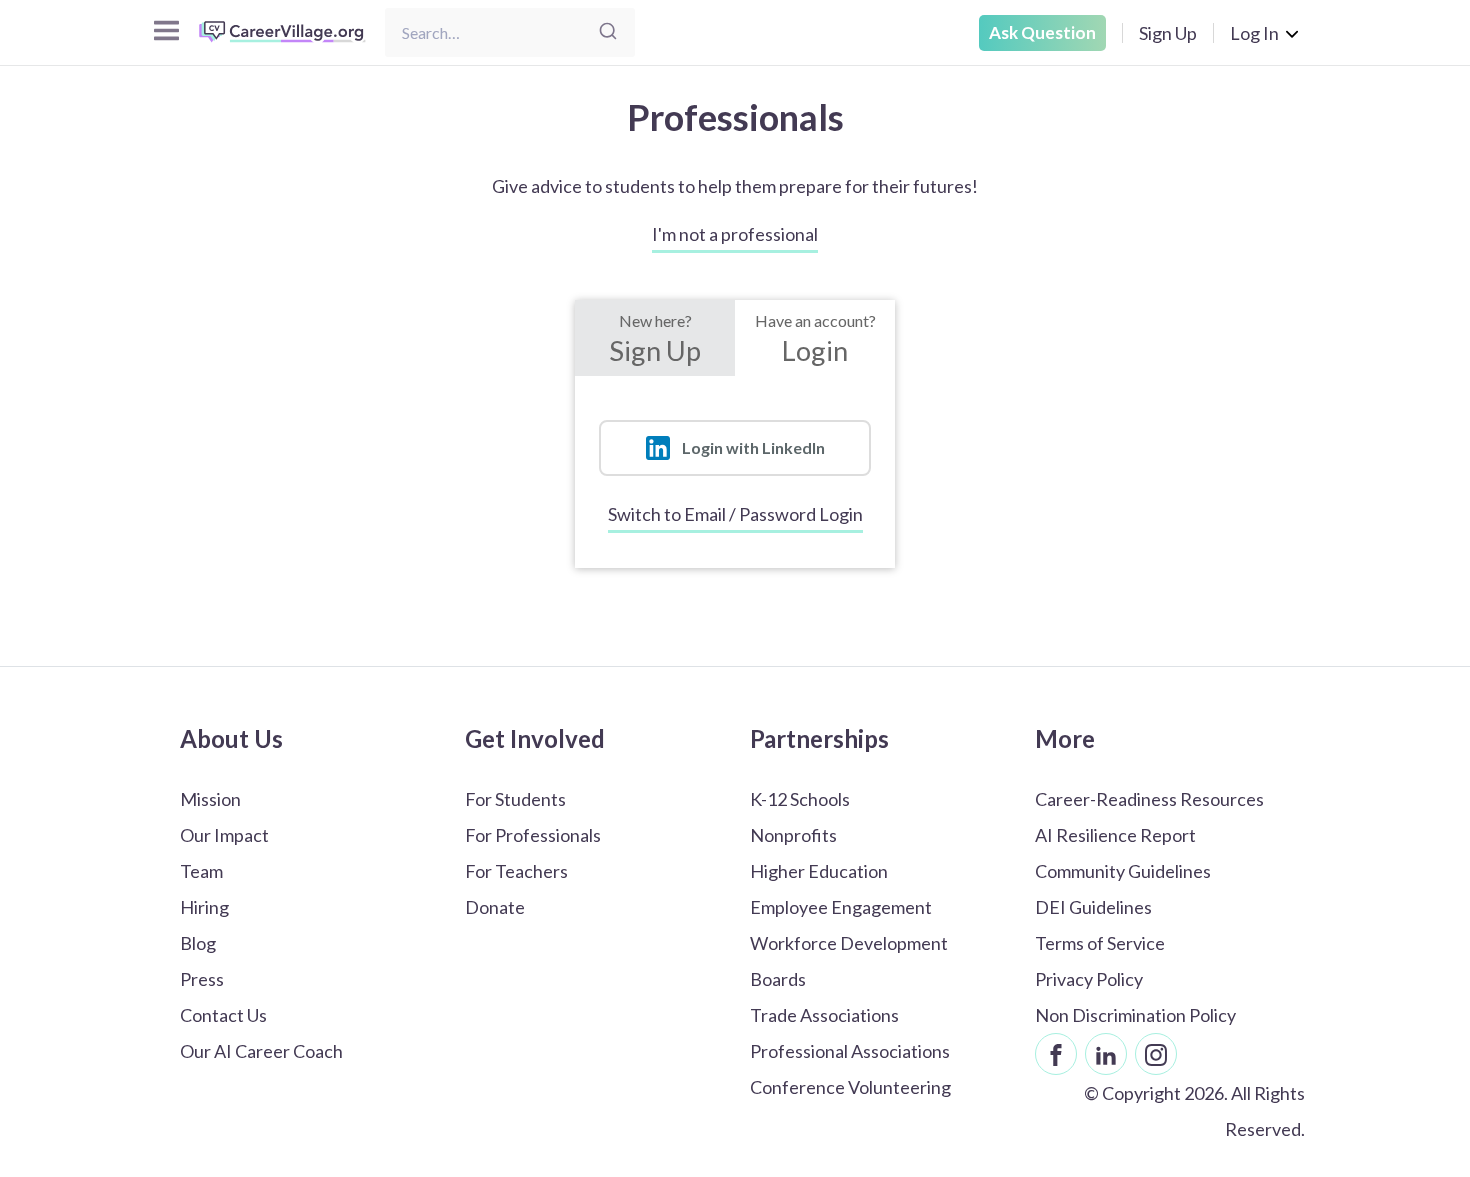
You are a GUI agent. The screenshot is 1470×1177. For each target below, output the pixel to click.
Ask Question (1042, 32)
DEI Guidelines (1093, 907)
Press (202, 979)
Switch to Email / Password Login (735, 514)
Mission (210, 799)
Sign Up (1168, 33)
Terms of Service (1100, 943)
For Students (515, 799)
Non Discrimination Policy (1135, 1015)
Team (201, 871)
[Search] (608, 32)
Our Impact (224, 835)
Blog (198, 943)
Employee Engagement (841, 907)
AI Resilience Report (1115, 835)
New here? (655, 339)
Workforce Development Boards (849, 961)
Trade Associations (824, 1015)
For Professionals (533, 835)
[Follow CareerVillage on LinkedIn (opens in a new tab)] (1106, 1054)
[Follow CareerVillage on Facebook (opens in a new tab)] (1056, 1054)
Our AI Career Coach (261, 1051)
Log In (1254, 33)
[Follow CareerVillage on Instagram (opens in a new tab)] (1156, 1054)
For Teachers (516, 871)
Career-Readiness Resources (1149, 799)
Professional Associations (850, 1051)
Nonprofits (793, 835)
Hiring (204, 907)
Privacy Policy (1089, 979)
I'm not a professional (735, 234)
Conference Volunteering (850, 1087)
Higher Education (819, 871)
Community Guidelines (1123, 871)
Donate (495, 907)
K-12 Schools (800, 799)
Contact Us (223, 1015)
